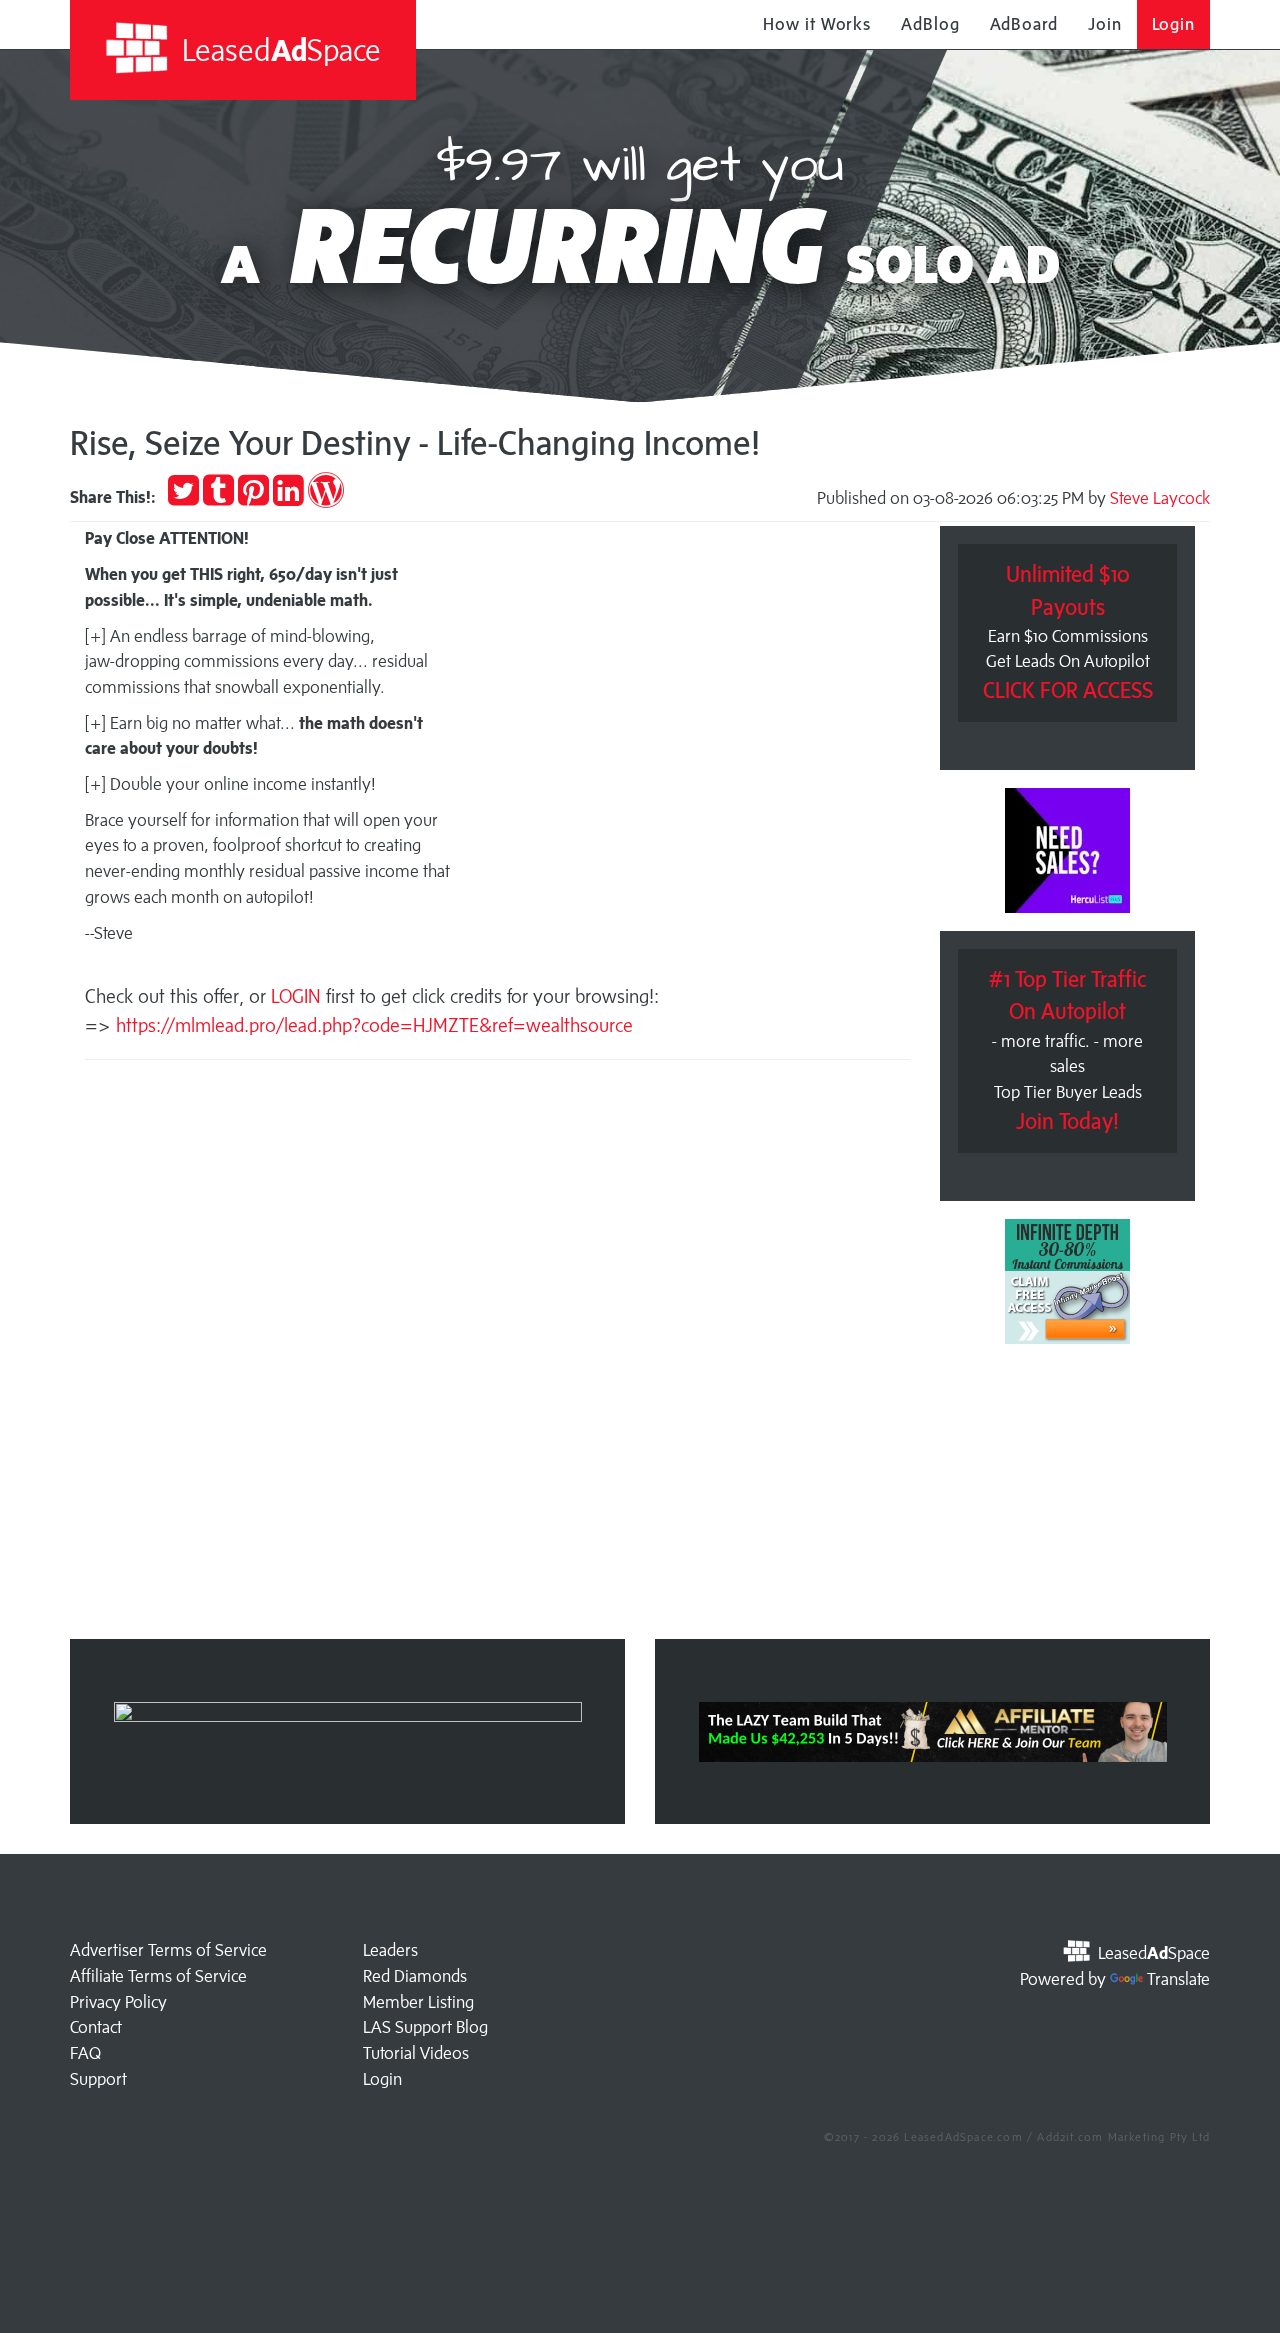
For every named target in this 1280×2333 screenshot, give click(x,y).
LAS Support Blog (425, 2027)
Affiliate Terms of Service (158, 1976)
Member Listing (418, 2002)
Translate (1178, 1979)
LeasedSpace (278, 49)
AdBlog (930, 24)
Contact (96, 2027)
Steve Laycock (1160, 498)
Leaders (390, 1950)
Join (1105, 24)
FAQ (85, 2053)
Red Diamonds (415, 1976)
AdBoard (1024, 24)
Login (1174, 24)
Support (98, 2079)
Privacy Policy (118, 2002)
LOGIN (298, 996)
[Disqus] (497, 1356)
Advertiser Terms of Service (168, 1950)
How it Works (817, 24)
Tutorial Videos (416, 2053)
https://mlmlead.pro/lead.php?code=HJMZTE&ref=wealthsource (374, 1025)
